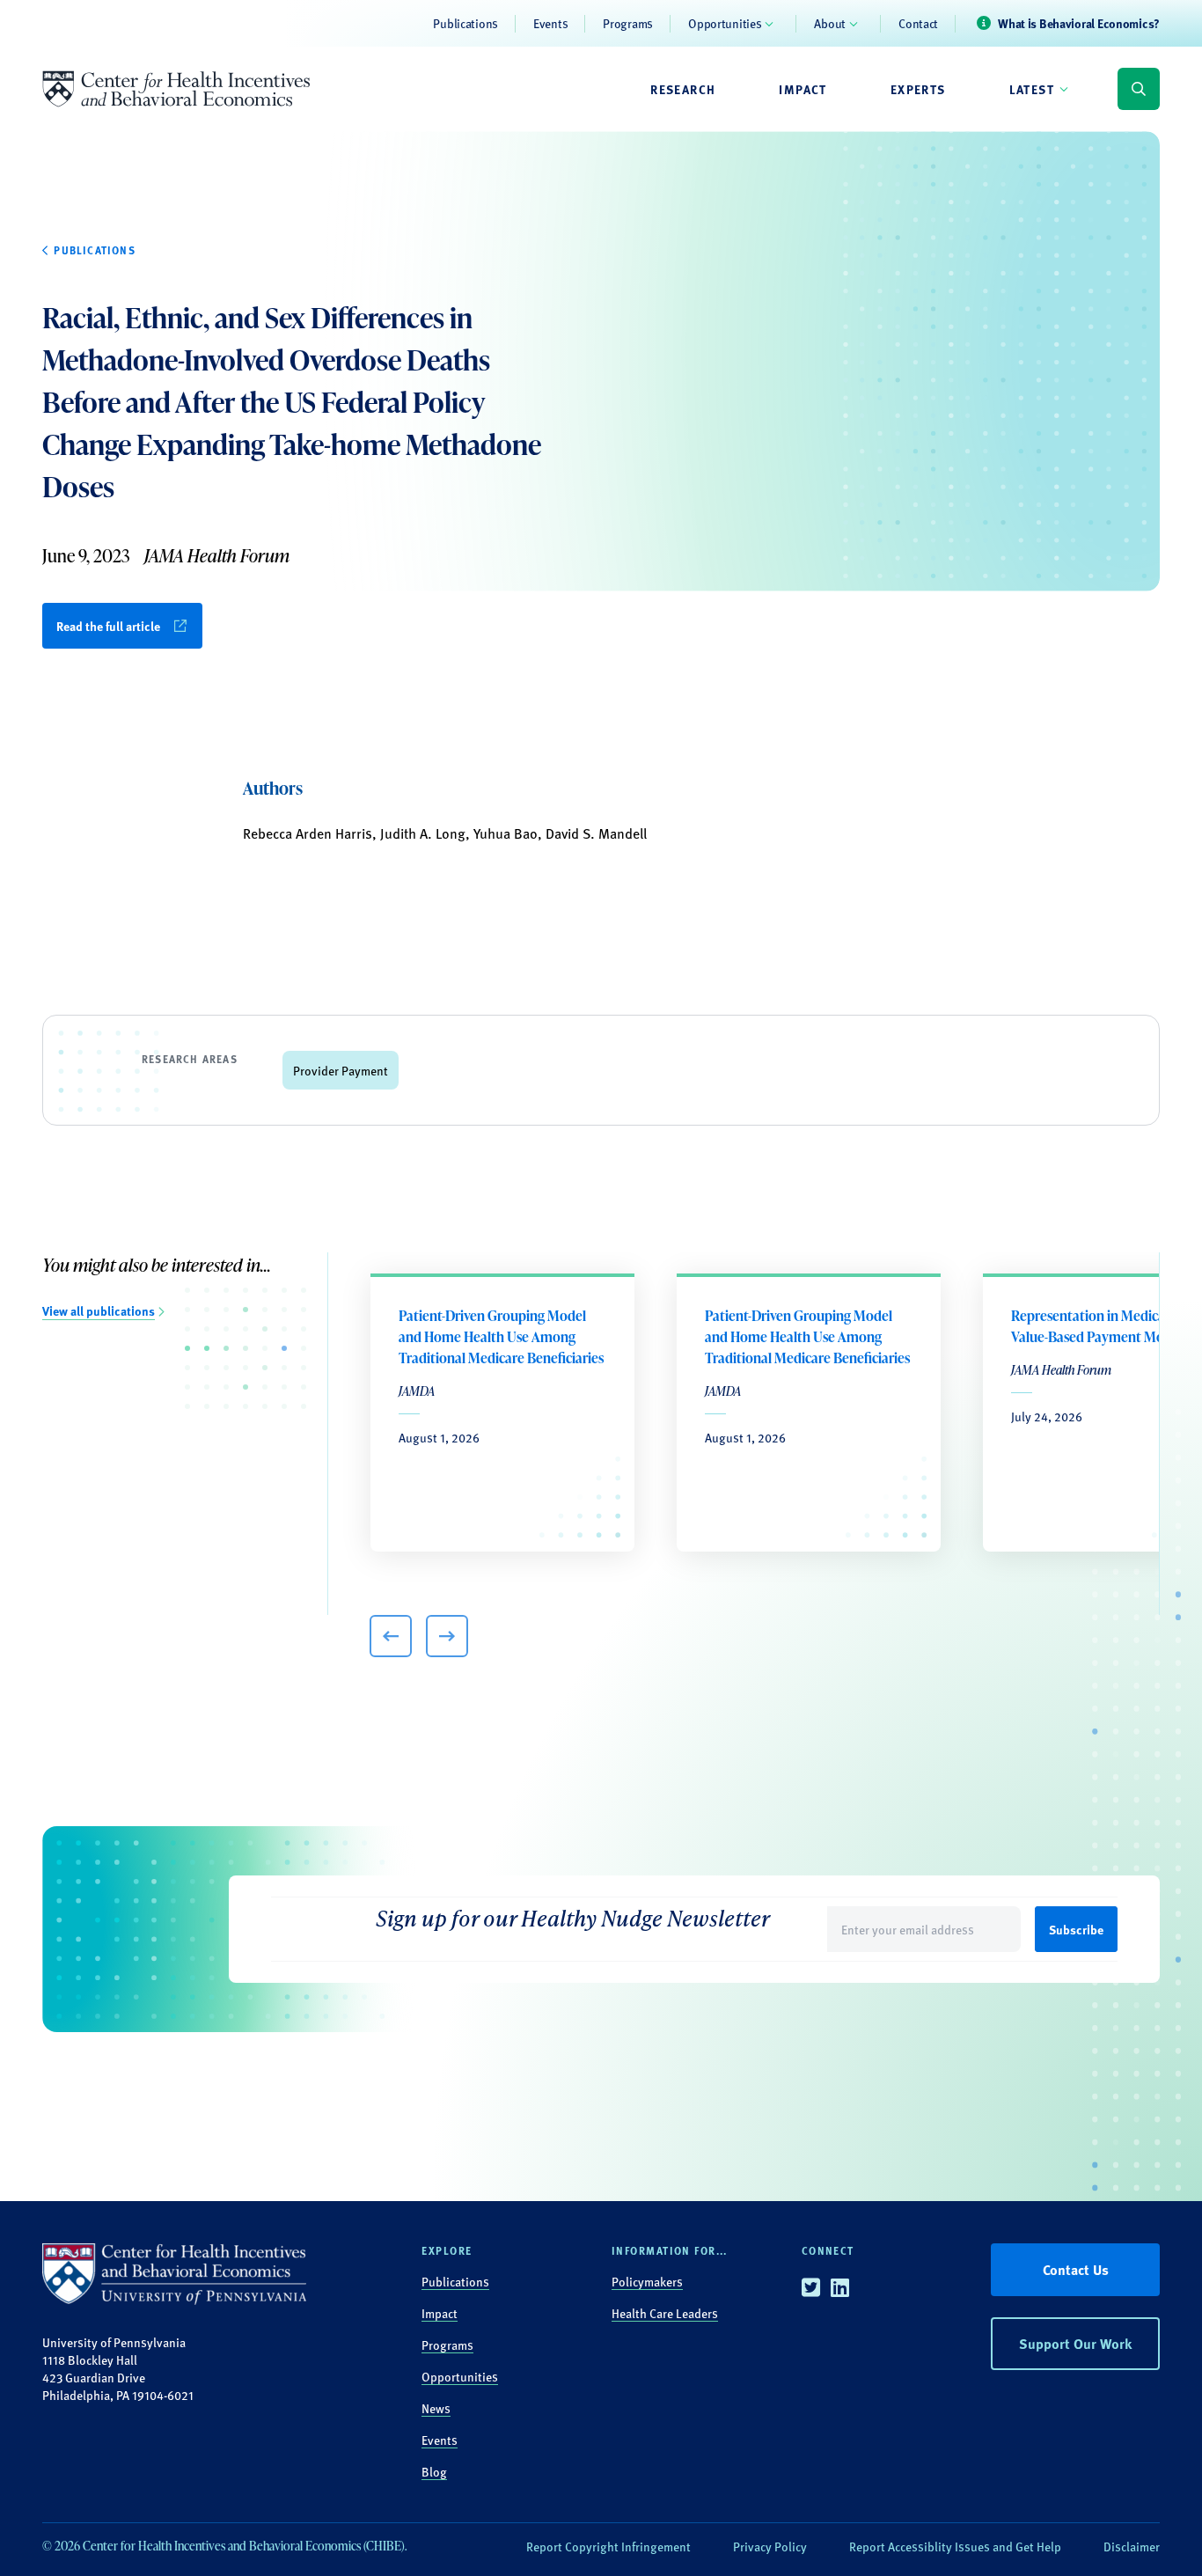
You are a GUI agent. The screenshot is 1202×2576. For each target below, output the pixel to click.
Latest (1032, 89)
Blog (434, 2471)
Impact (803, 89)
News (436, 2408)
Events (550, 23)
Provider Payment (341, 1070)
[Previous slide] (391, 1636)
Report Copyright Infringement (608, 2546)
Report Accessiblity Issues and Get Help (955, 2546)
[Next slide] (447, 1636)
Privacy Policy (770, 2546)
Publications (465, 23)
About (830, 23)
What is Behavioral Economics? (1079, 23)
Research (683, 89)
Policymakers (647, 2281)
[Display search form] (1139, 89)
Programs (628, 23)
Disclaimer (1132, 2546)
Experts (918, 89)
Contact (918, 23)
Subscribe (1076, 1929)
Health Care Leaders (665, 2313)
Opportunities (725, 23)
